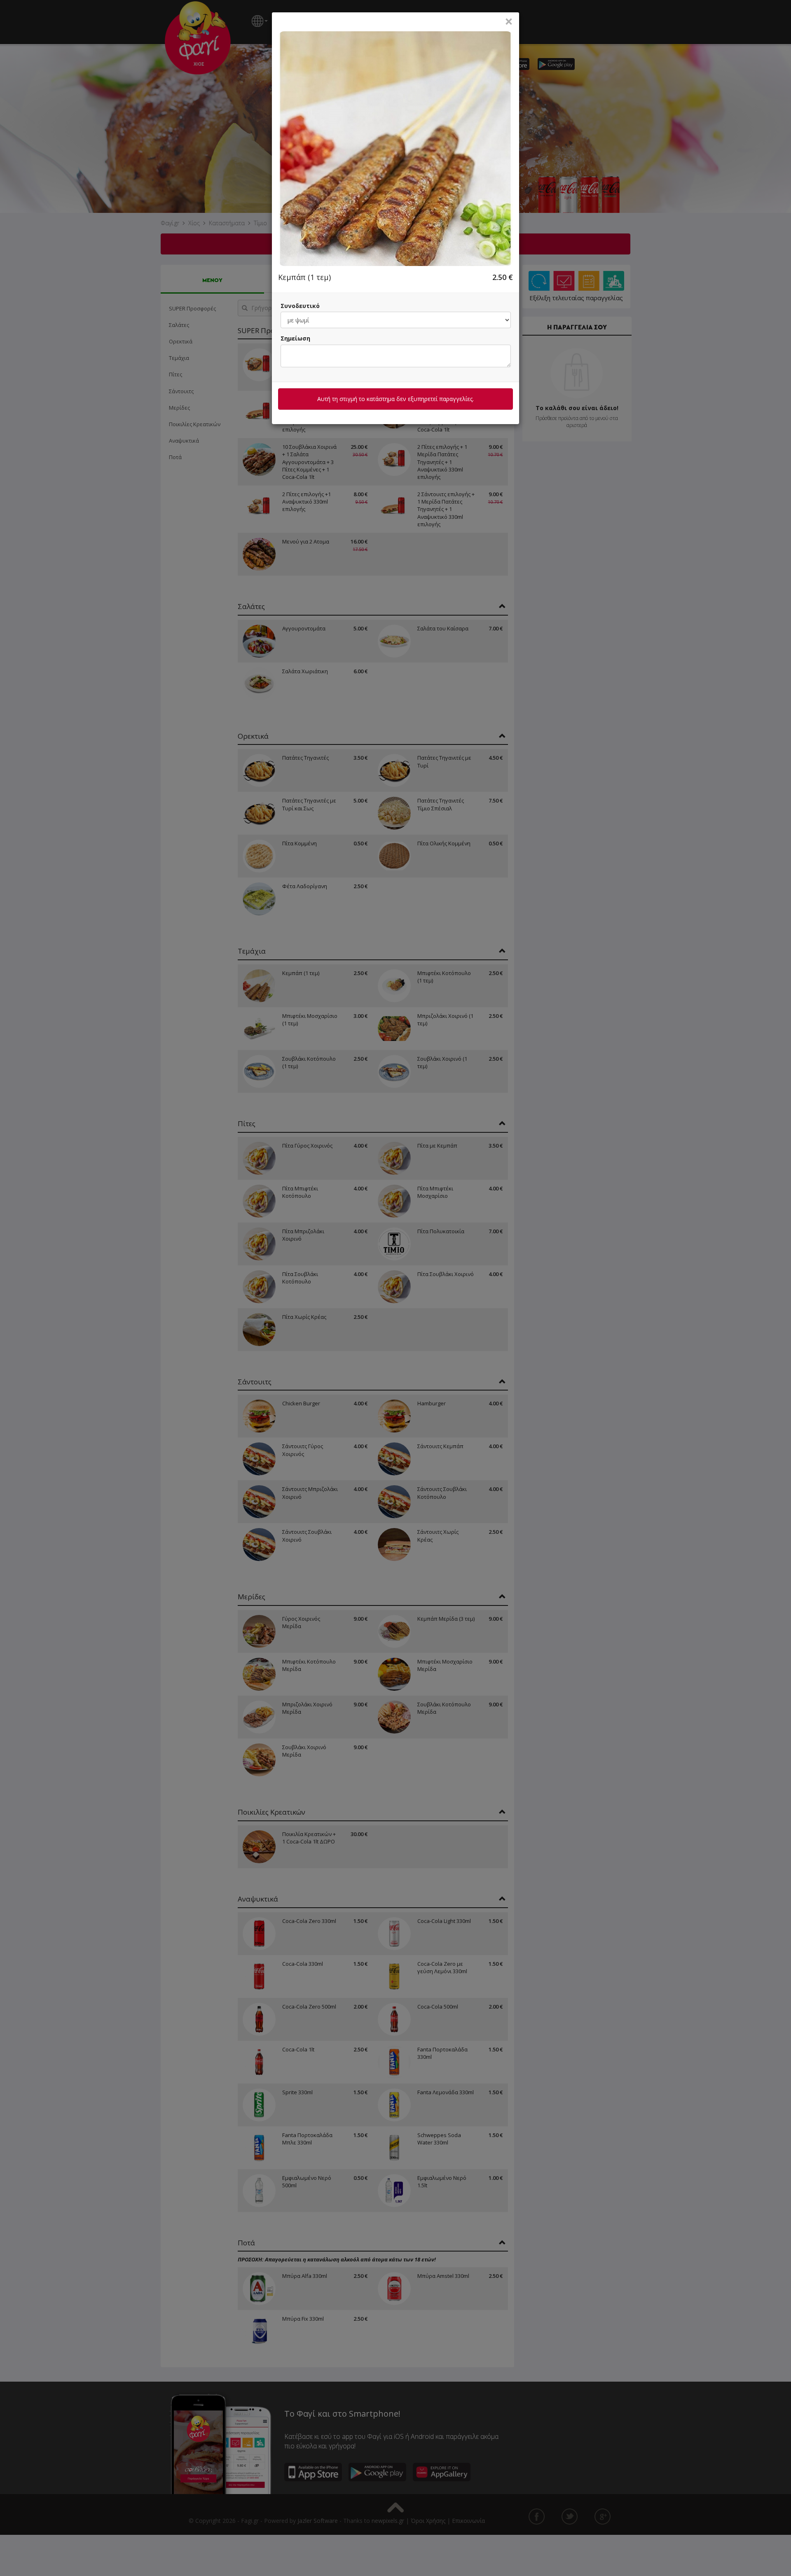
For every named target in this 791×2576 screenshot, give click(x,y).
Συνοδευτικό (300, 306)
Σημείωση (295, 338)
